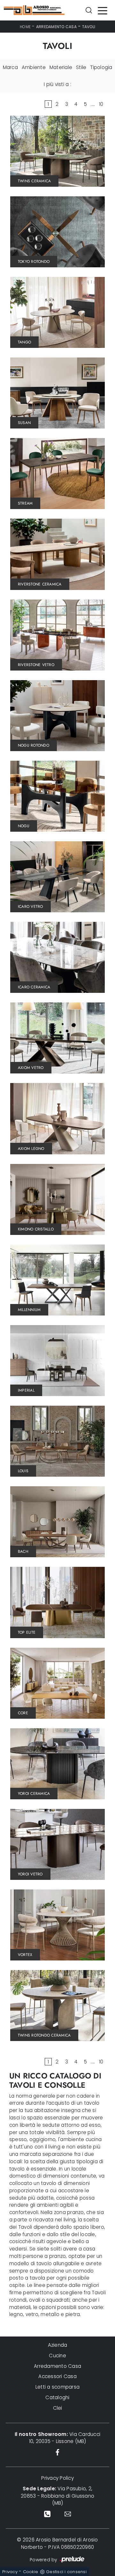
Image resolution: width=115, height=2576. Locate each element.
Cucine (57, 2356)
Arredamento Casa (56, 27)
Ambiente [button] (34, 67)
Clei (58, 2408)
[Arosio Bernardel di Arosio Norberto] (34, 10)
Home (25, 27)
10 (101, 104)
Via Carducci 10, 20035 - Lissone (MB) (57, 2438)
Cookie (31, 2572)
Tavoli (89, 27)
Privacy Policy (57, 2478)
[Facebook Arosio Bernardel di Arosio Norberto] (57, 2452)
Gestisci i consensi (66, 2572)
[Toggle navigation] (103, 10)
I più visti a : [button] (57, 84)
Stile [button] (81, 67)
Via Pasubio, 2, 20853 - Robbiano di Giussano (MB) (57, 2496)
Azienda (58, 2345)
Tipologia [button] (101, 67)
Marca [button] (10, 67)
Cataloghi (57, 2397)
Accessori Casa (57, 2376)
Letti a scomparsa (57, 2387)
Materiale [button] (61, 67)
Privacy (10, 2572)
